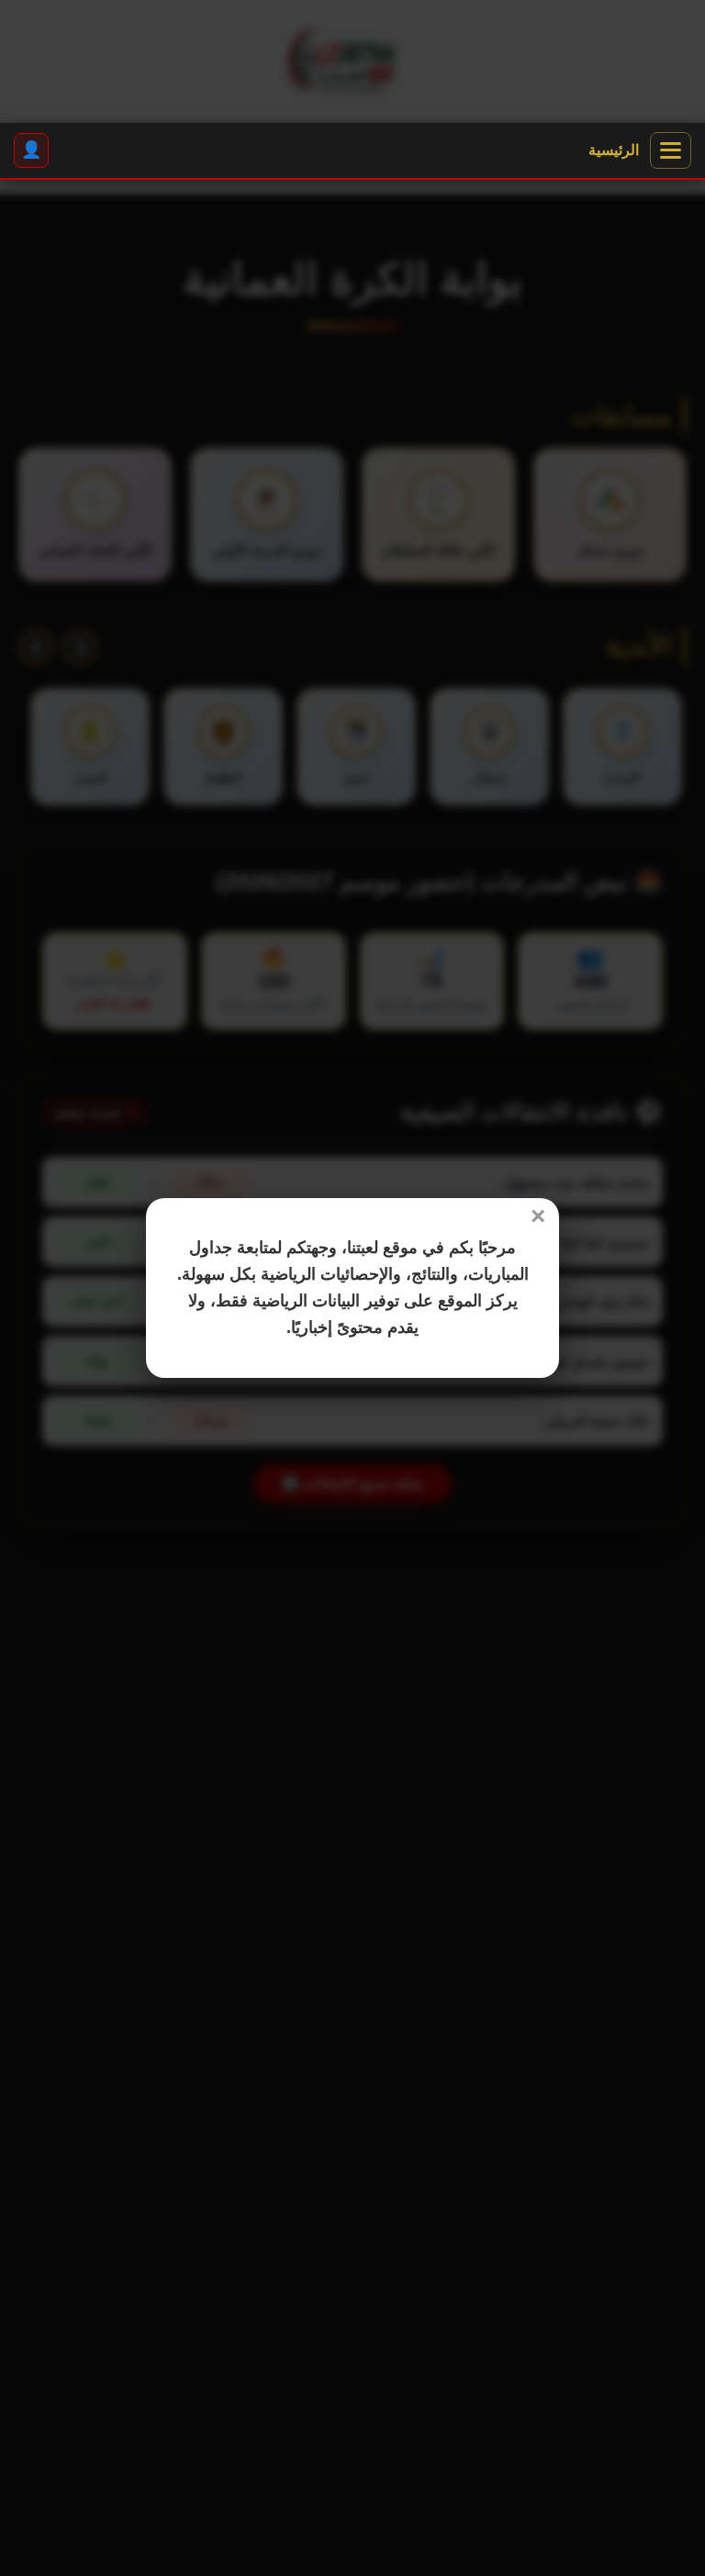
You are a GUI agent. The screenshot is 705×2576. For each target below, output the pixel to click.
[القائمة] (671, 150)
